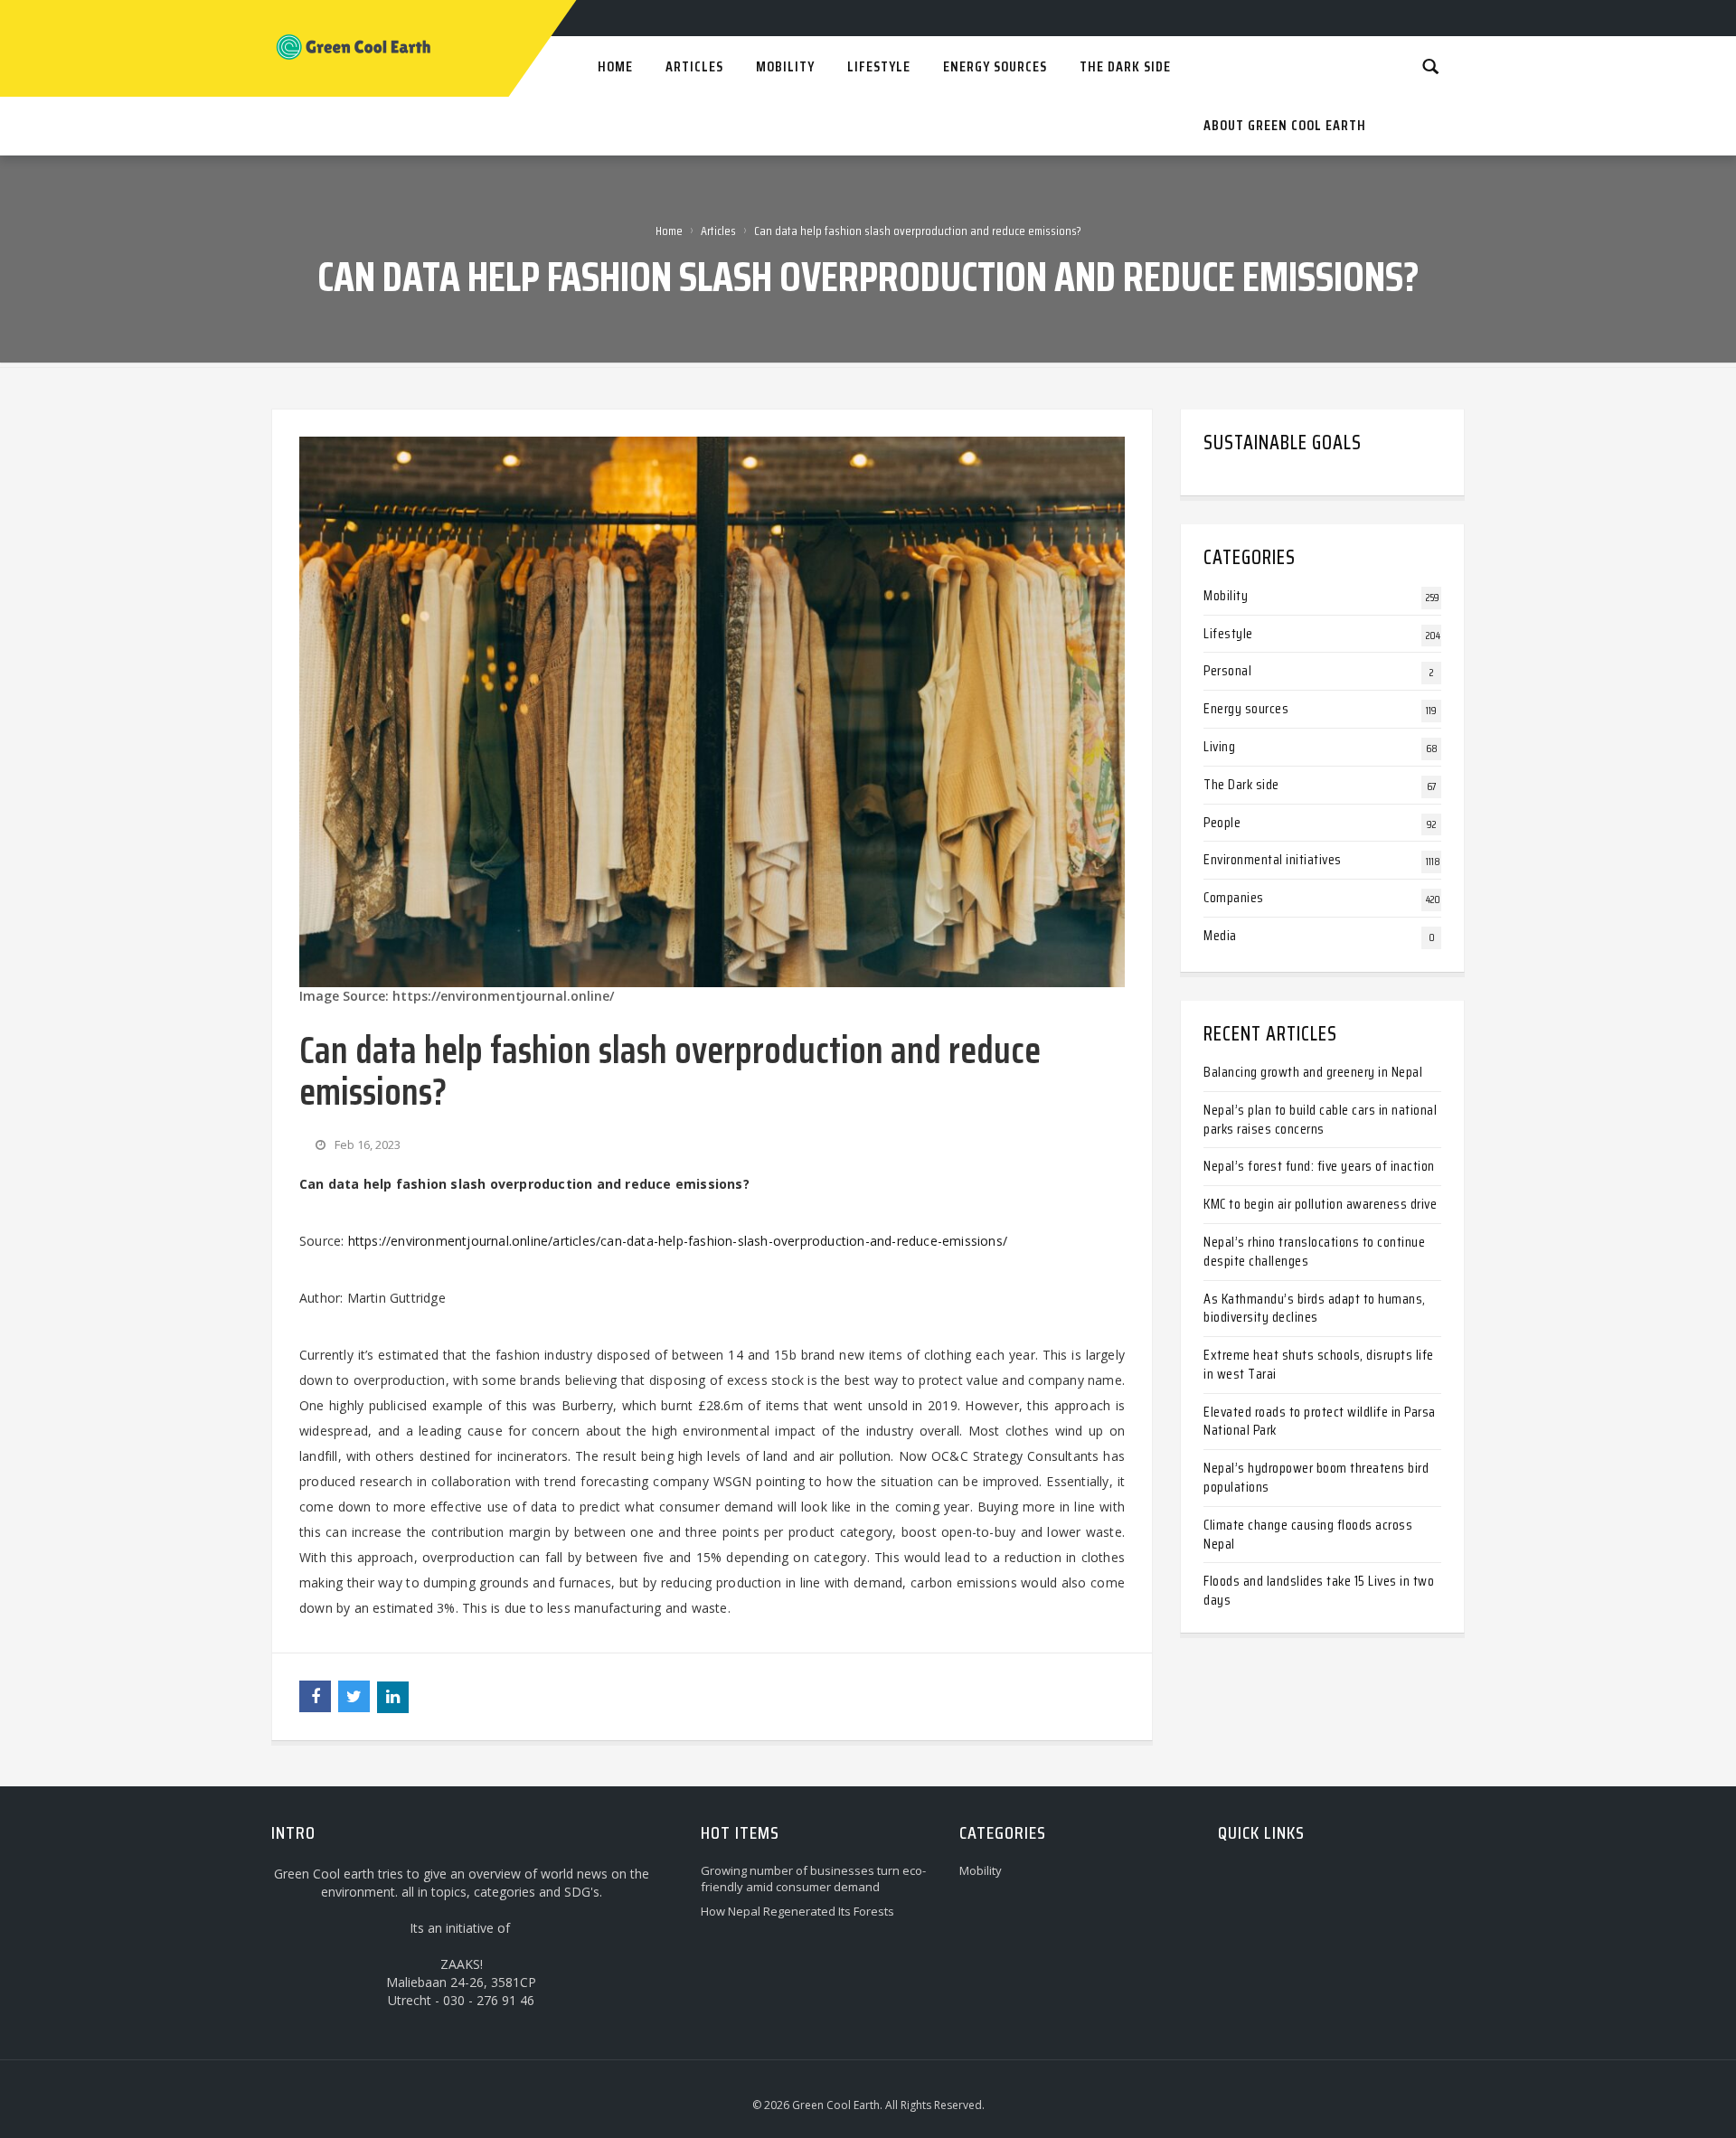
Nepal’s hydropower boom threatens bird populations (1316, 1477)
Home (669, 231)
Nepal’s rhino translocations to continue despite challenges (1314, 1251)
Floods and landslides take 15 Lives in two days (1319, 1590)
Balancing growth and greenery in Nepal (1313, 1072)
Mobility (1226, 595)
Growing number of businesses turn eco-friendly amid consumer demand (813, 1879)
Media (1220, 935)
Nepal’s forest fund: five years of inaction (1319, 1166)
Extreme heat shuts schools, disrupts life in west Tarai (1319, 1364)
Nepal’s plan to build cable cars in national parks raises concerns (1320, 1119)
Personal (1227, 670)
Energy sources (1246, 708)
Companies (1234, 897)
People (1222, 822)
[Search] (1430, 66)
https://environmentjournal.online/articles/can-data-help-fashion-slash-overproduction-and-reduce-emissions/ (678, 1241)
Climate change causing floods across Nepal (1308, 1534)
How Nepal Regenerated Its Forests (797, 1911)
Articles (718, 231)
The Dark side (1241, 784)
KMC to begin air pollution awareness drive (1320, 1204)
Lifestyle (1228, 633)
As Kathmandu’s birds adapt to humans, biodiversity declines (1315, 1308)
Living (1219, 746)
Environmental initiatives (1273, 859)
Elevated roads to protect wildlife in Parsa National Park (1320, 1421)
